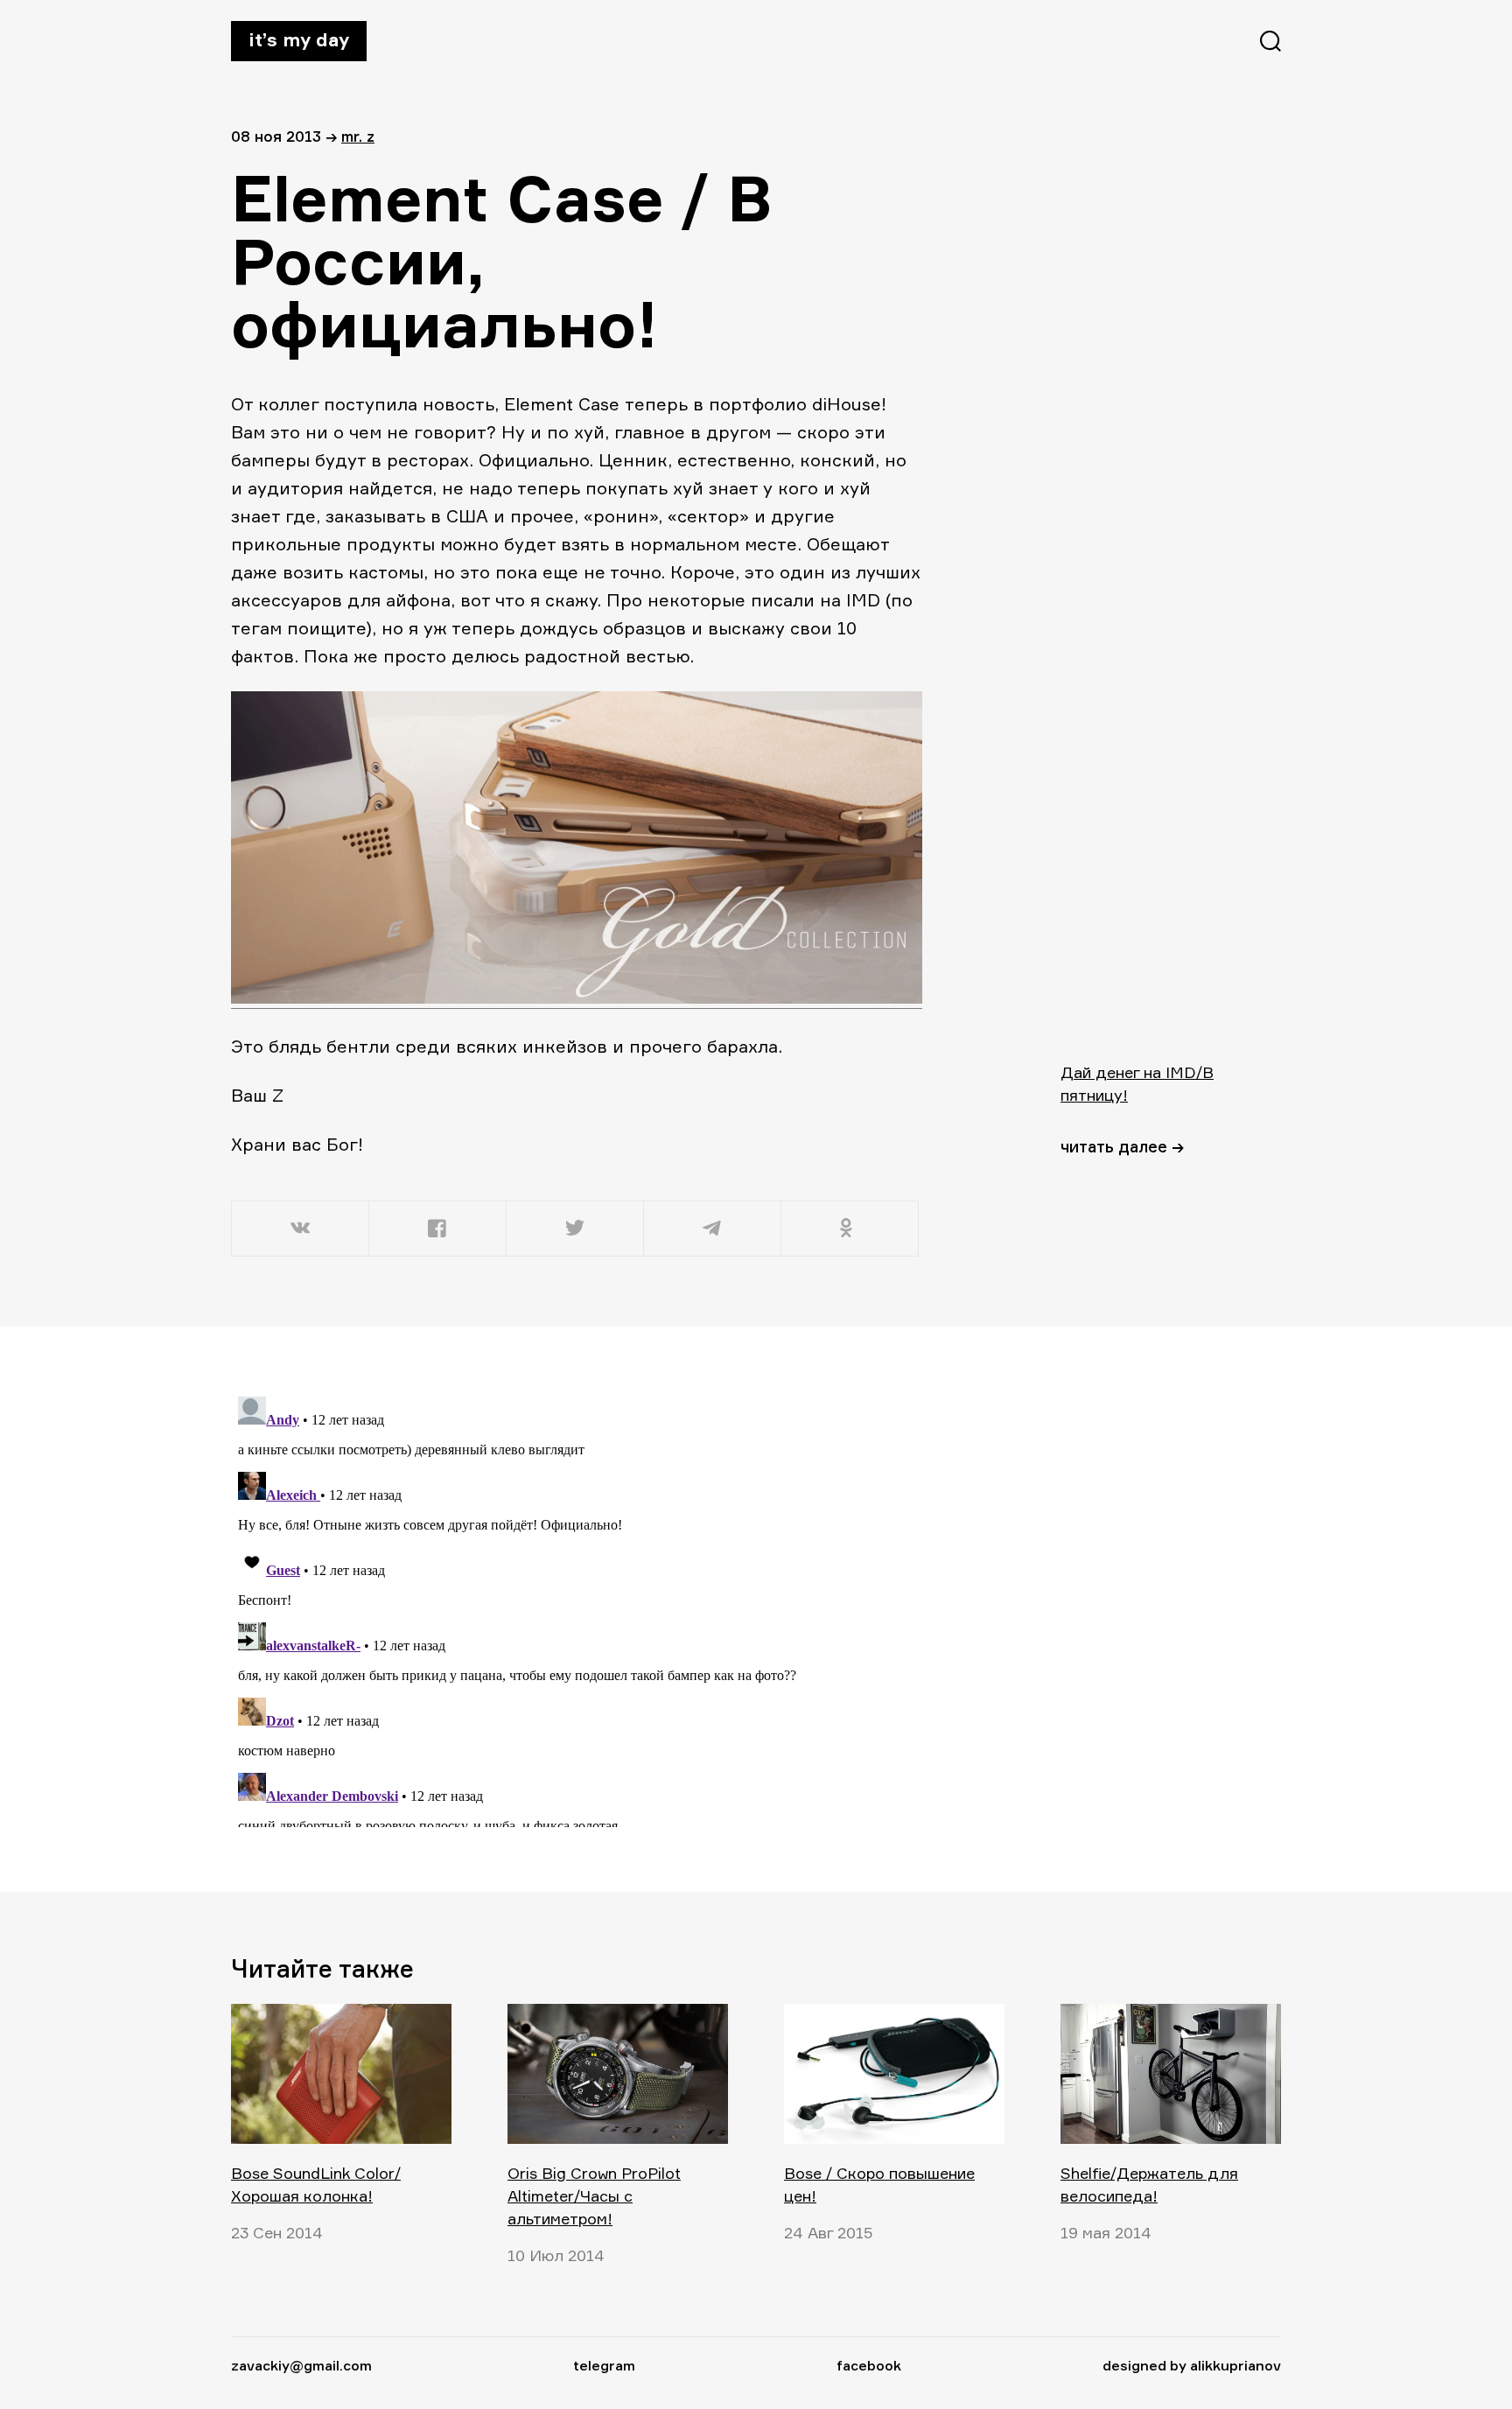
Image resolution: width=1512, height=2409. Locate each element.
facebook (869, 2365)
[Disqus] (577, 1608)
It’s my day (299, 39)
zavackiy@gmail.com (301, 2365)
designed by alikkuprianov (1192, 2365)
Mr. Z (358, 136)
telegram (604, 2365)
